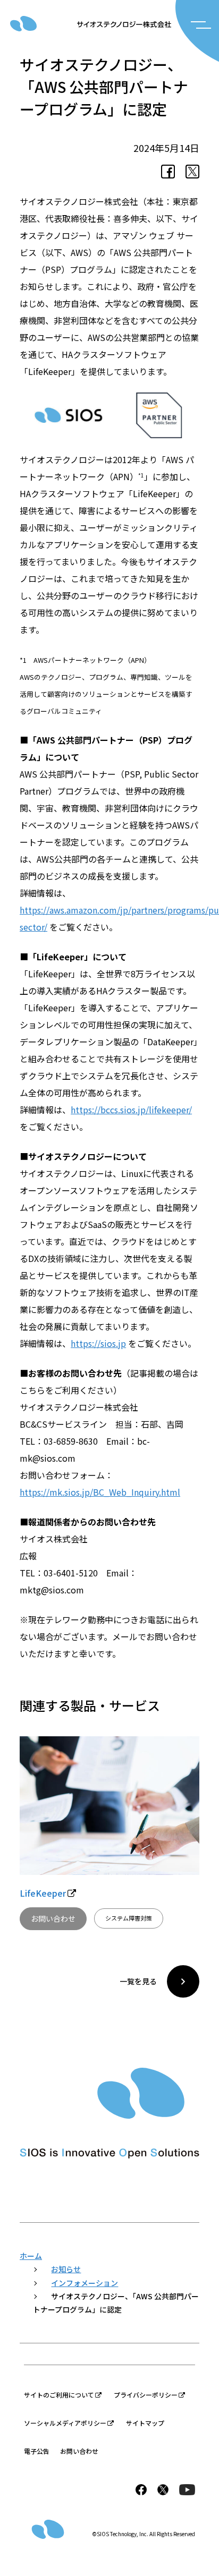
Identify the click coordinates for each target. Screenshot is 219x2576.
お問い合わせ (53, 1918)
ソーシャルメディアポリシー (65, 2423)
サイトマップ (145, 2423)
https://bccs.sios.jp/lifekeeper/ (131, 1110)
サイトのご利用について (59, 2395)
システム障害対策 (129, 1918)
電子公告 (37, 2451)
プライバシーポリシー (146, 2395)
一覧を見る (138, 1981)
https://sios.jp (98, 1343)
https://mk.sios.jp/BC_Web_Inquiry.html (100, 1492)
